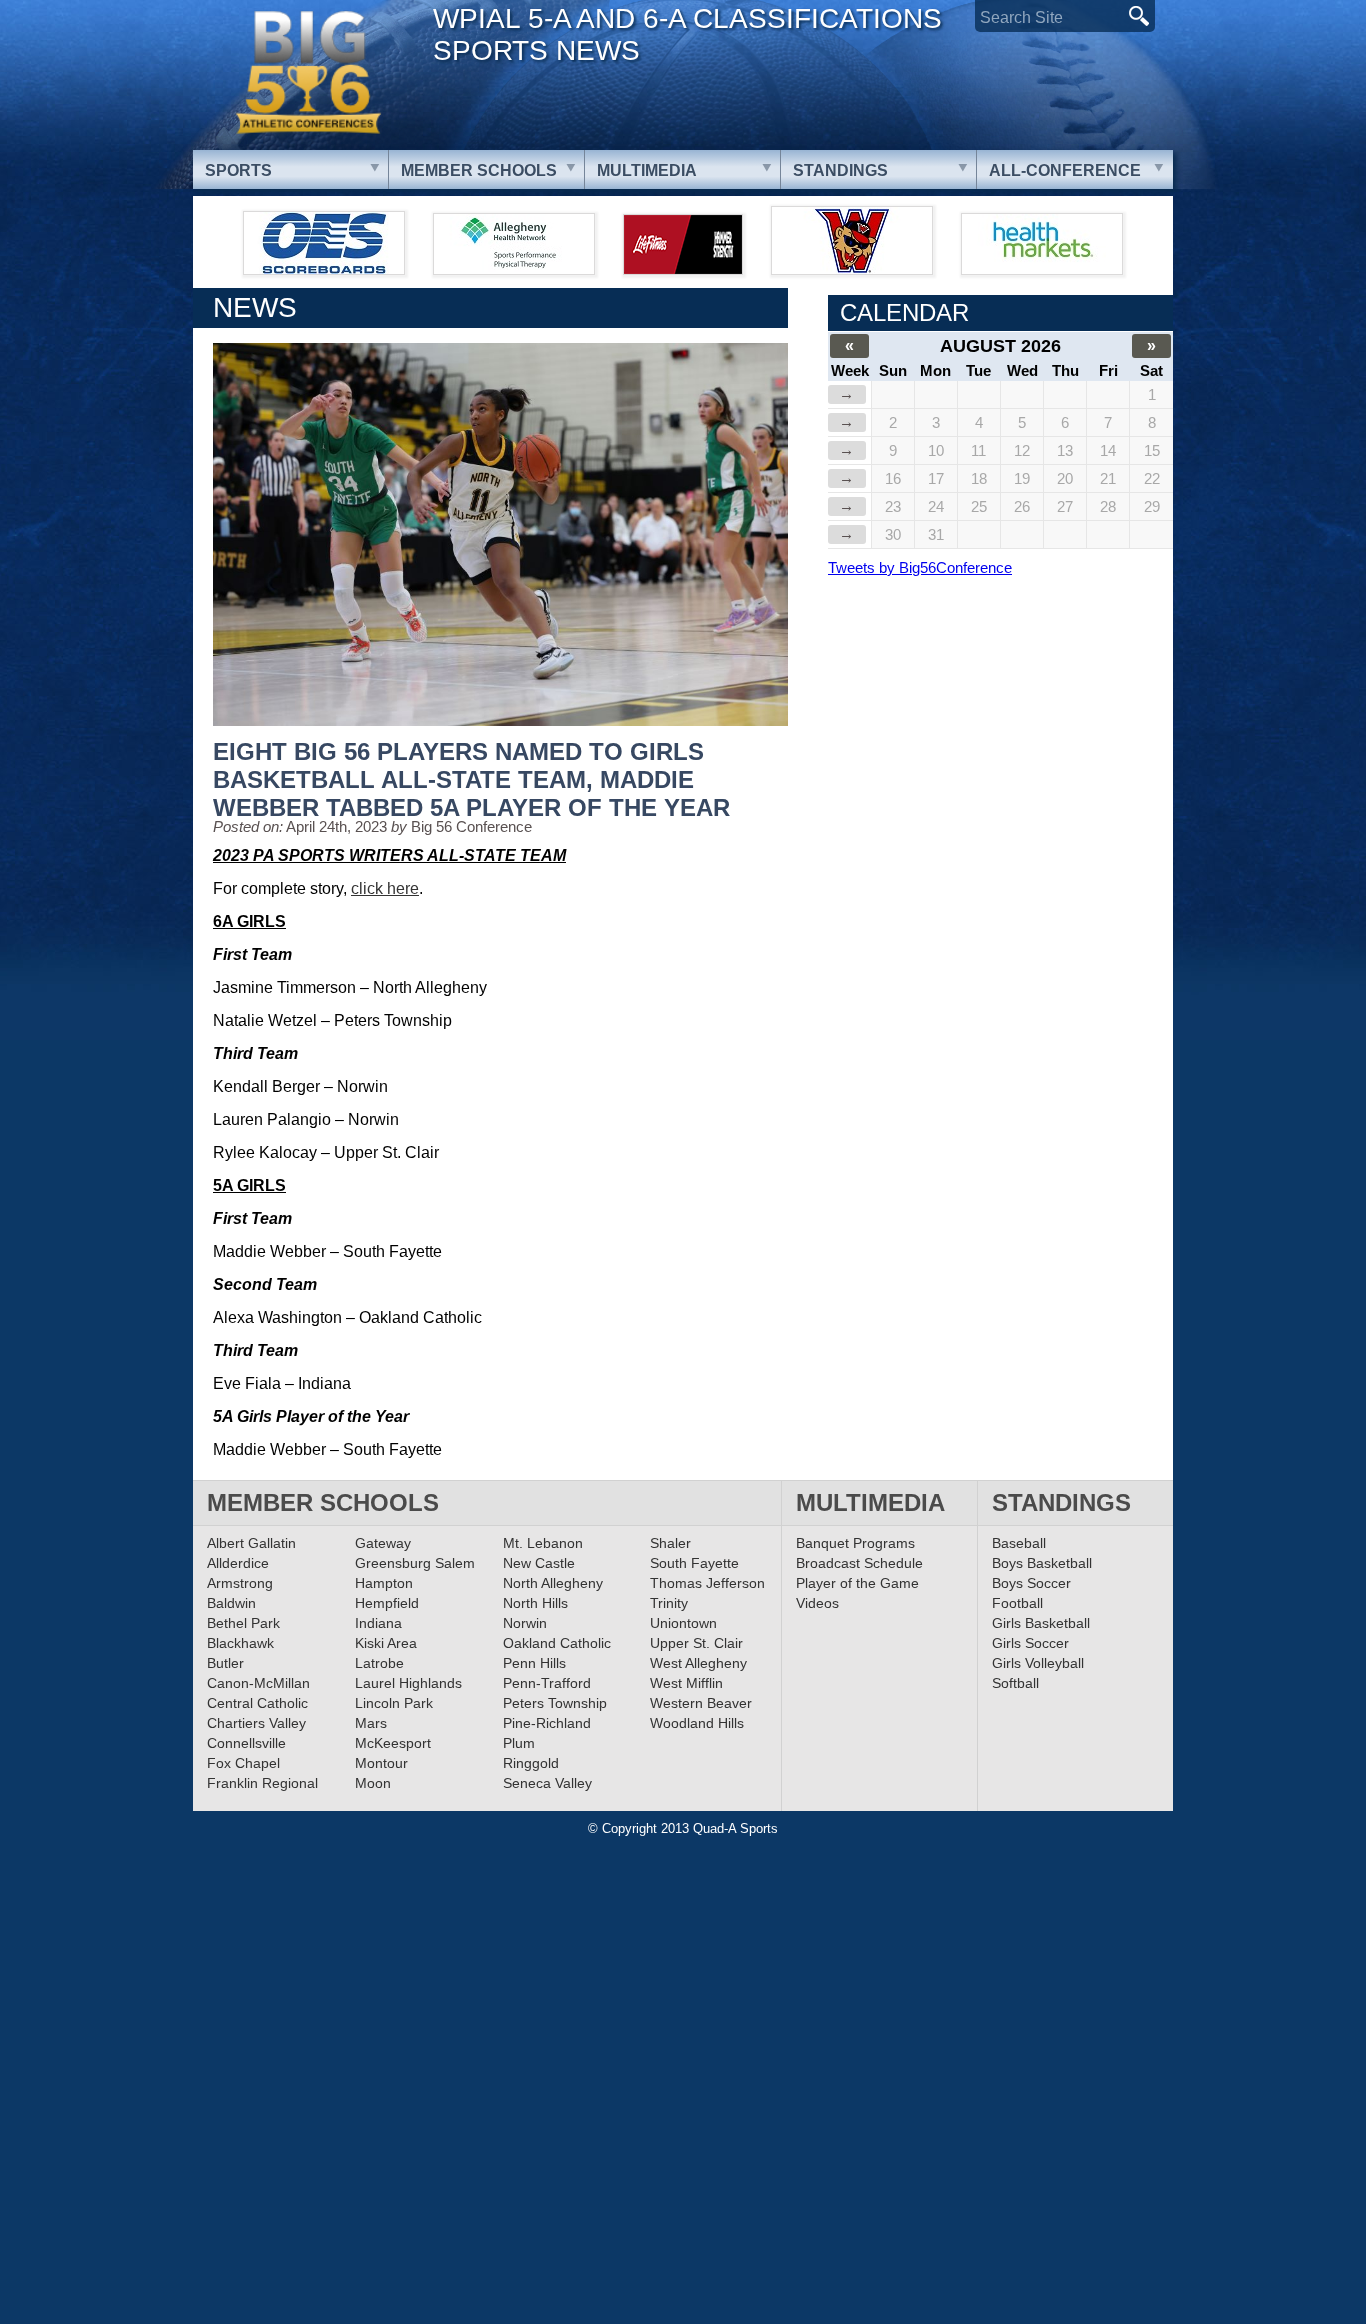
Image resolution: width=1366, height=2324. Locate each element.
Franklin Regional (262, 1783)
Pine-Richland (547, 1723)
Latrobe (379, 1663)
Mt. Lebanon (543, 1543)
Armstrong (240, 1583)
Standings (840, 170)
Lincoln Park (394, 1703)
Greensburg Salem (415, 1563)
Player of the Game (857, 1583)
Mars (371, 1723)
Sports (238, 170)
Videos (817, 1603)
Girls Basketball (1041, 1623)
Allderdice (238, 1563)
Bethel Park (243, 1623)
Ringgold (531, 1763)
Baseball (1019, 1543)
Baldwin (231, 1603)
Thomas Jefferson (707, 1583)
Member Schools (479, 170)
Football (1017, 1603)
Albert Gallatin (251, 1543)
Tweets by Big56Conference (920, 567)
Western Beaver (701, 1703)
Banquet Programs (855, 1543)
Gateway (383, 1543)
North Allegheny (553, 1583)
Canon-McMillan (258, 1683)
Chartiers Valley (256, 1723)
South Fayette (694, 1563)
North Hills (535, 1603)
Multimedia (647, 170)
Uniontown (683, 1623)
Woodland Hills (697, 1723)
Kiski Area (386, 1643)
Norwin (525, 1623)
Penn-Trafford (547, 1683)
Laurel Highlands (408, 1683)
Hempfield (387, 1603)
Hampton (384, 1583)
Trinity (669, 1603)
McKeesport (393, 1743)
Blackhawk (240, 1643)
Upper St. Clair (696, 1643)
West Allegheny (698, 1663)
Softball (1015, 1683)
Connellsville (246, 1743)
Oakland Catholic (557, 1643)
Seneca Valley (547, 1783)
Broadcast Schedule (859, 1563)
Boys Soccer (1031, 1583)
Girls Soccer (1030, 1643)
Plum (519, 1743)
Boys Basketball (1042, 1563)
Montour (381, 1763)
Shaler (670, 1543)
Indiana (378, 1623)
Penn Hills (534, 1663)
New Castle (539, 1563)
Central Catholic (257, 1703)
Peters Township (555, 1703)
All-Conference (1065, 170)
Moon (373, 1783)
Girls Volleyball (1038, 1663)
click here (385, 888)
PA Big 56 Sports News (308, 72)
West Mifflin (686, 1683)
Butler (225, 1663)
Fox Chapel (243, 1763)
